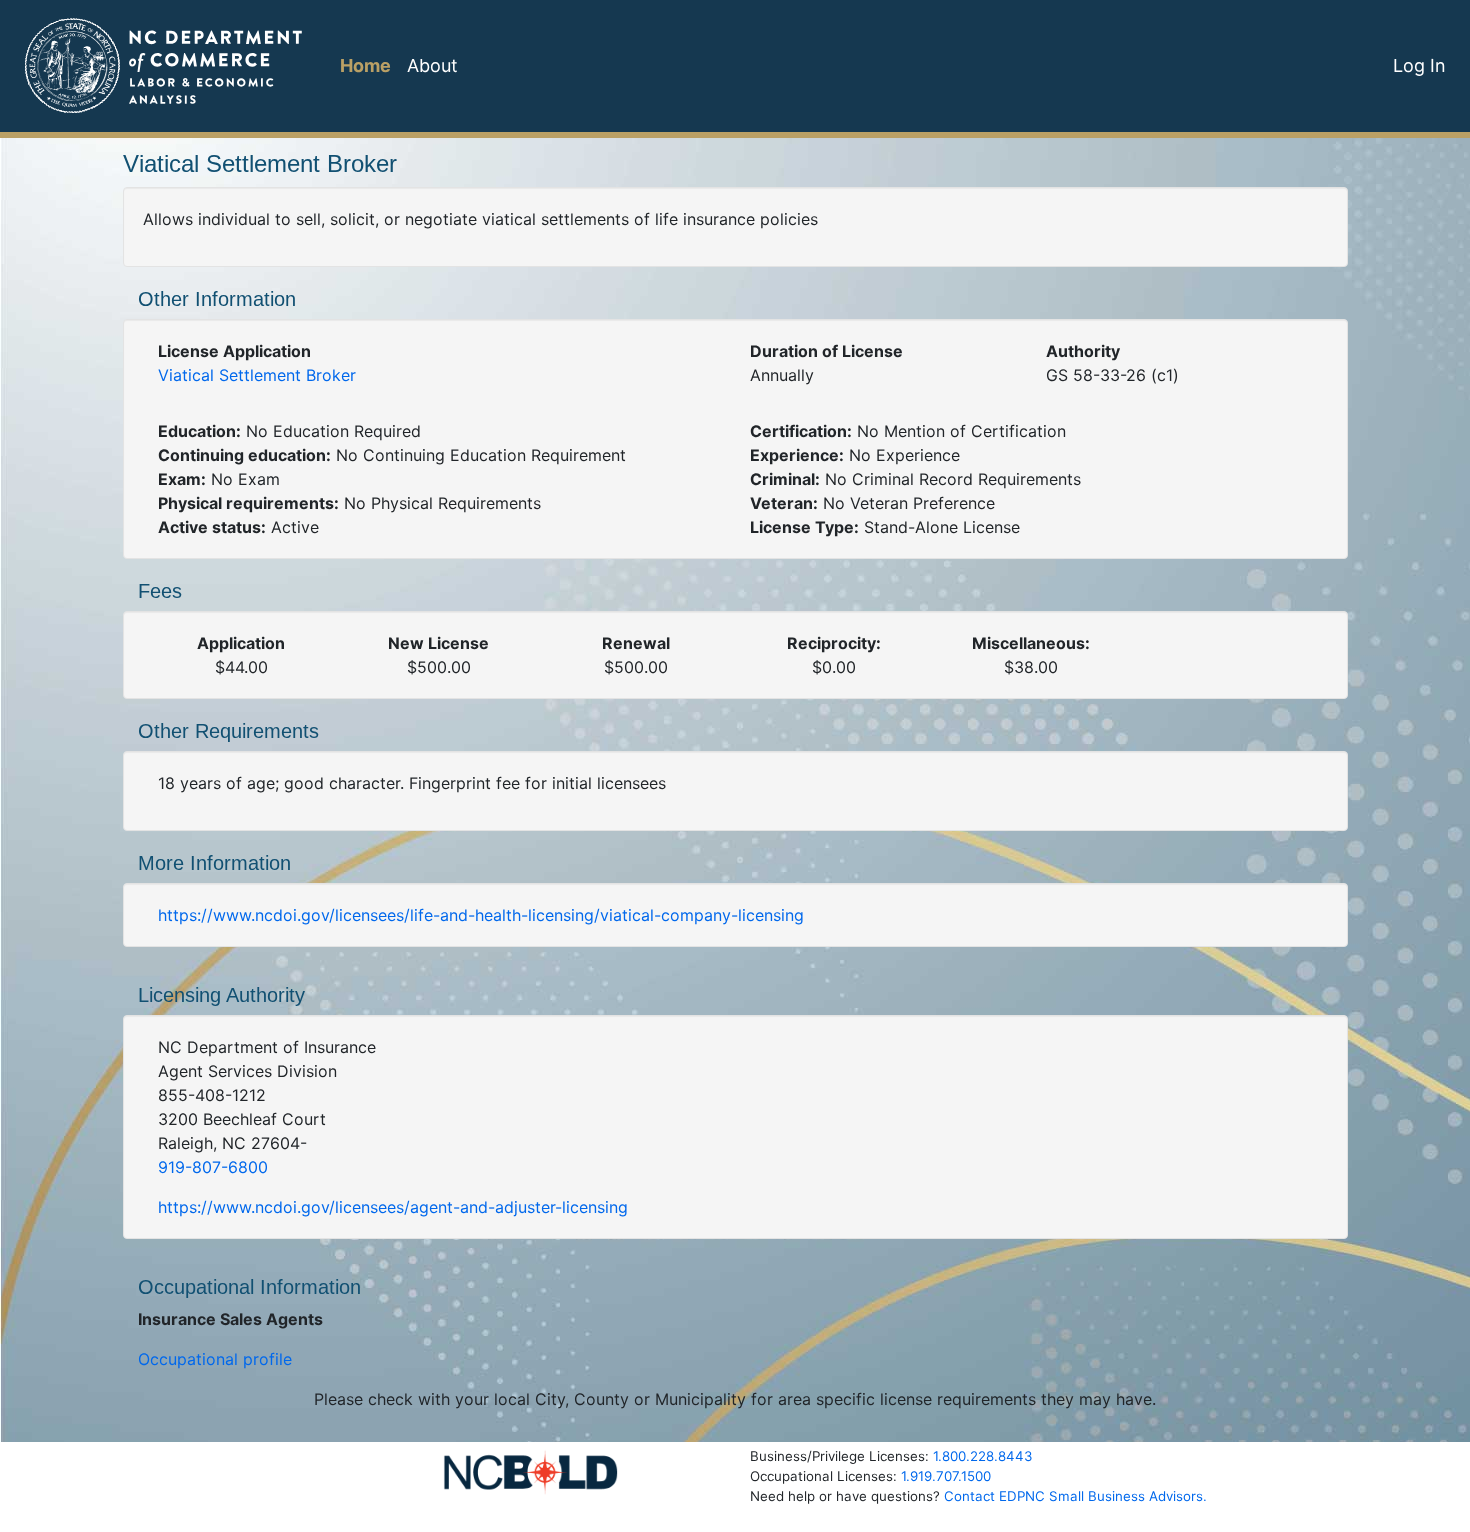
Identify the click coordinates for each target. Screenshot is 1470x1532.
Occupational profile (215, 1359)
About (432, 65)
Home (365, 65)
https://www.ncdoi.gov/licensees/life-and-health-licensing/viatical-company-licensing (481, 915)
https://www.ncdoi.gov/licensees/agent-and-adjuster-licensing (393, 1207)
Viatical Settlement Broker (257, 375)
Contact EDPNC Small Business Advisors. (1075, 1496)
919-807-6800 (213, 1167)
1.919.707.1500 (946, 1476)
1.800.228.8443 (982, 1456)
